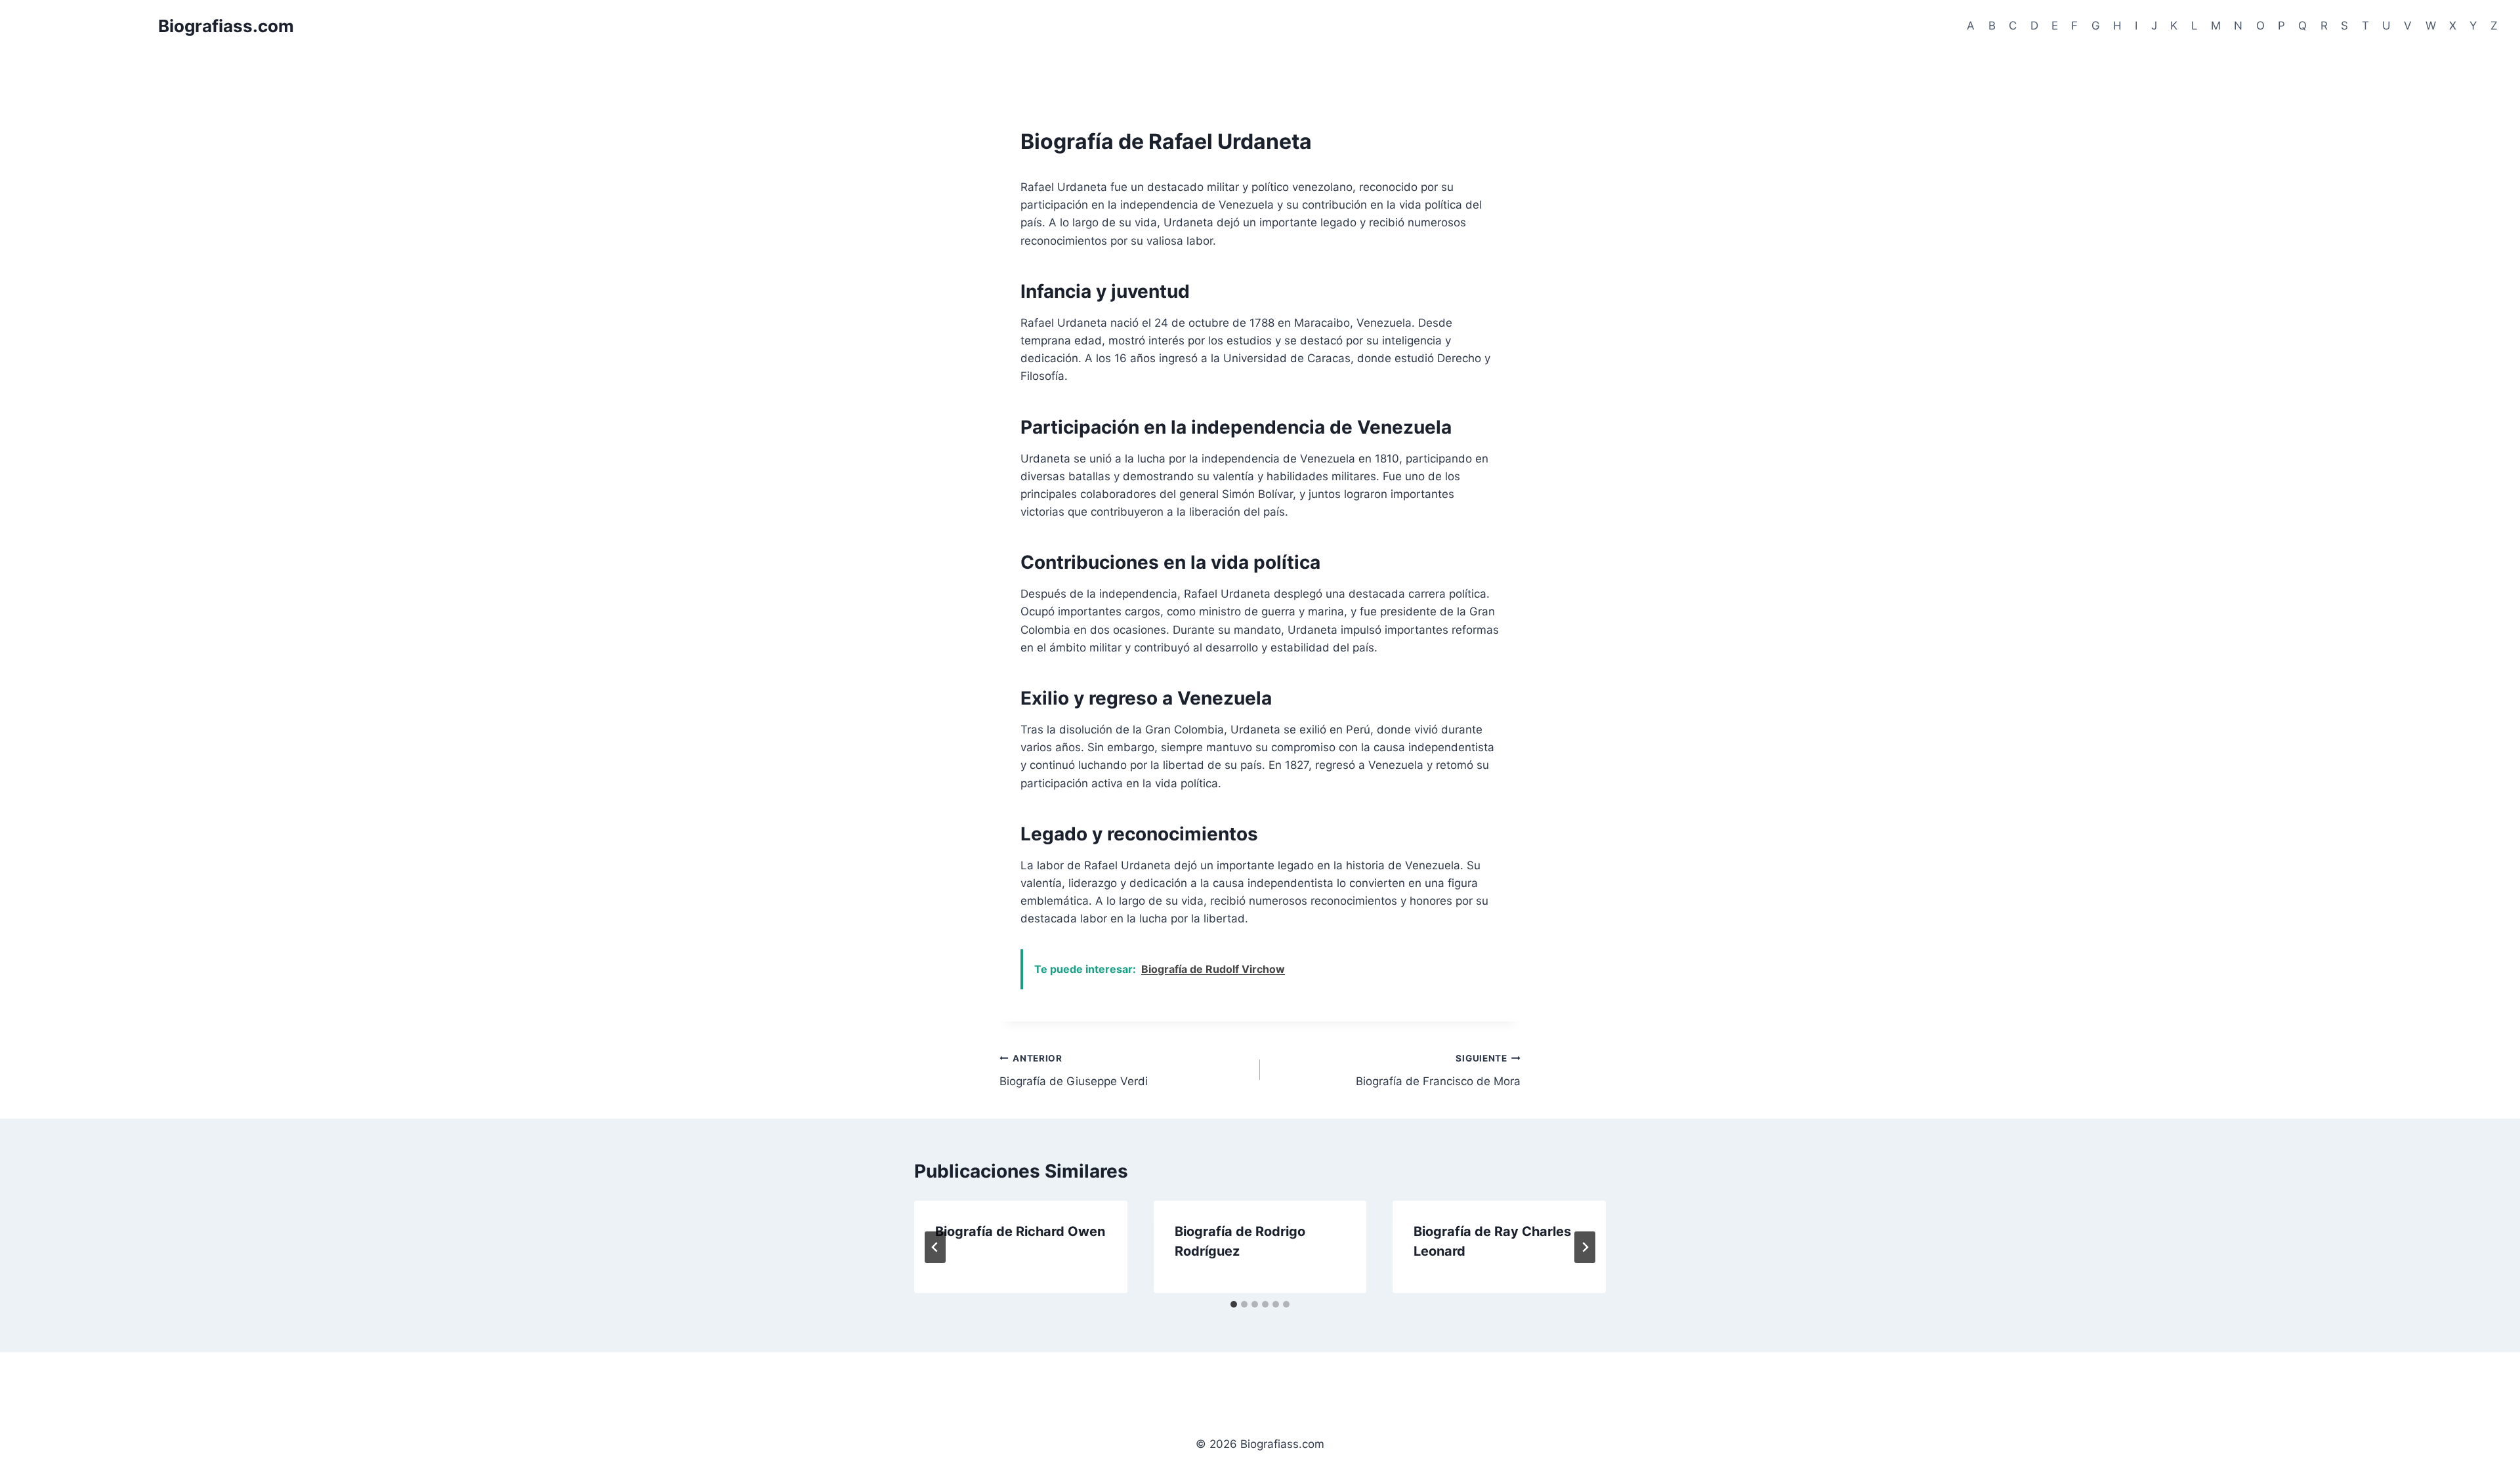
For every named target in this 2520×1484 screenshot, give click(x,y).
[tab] (1234, 1304)
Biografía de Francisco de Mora (1438, 1070)
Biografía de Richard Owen (1020, 1231)
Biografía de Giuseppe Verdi (1074, 1070)
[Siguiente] (1585, 1247)
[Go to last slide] (935, 1247)
